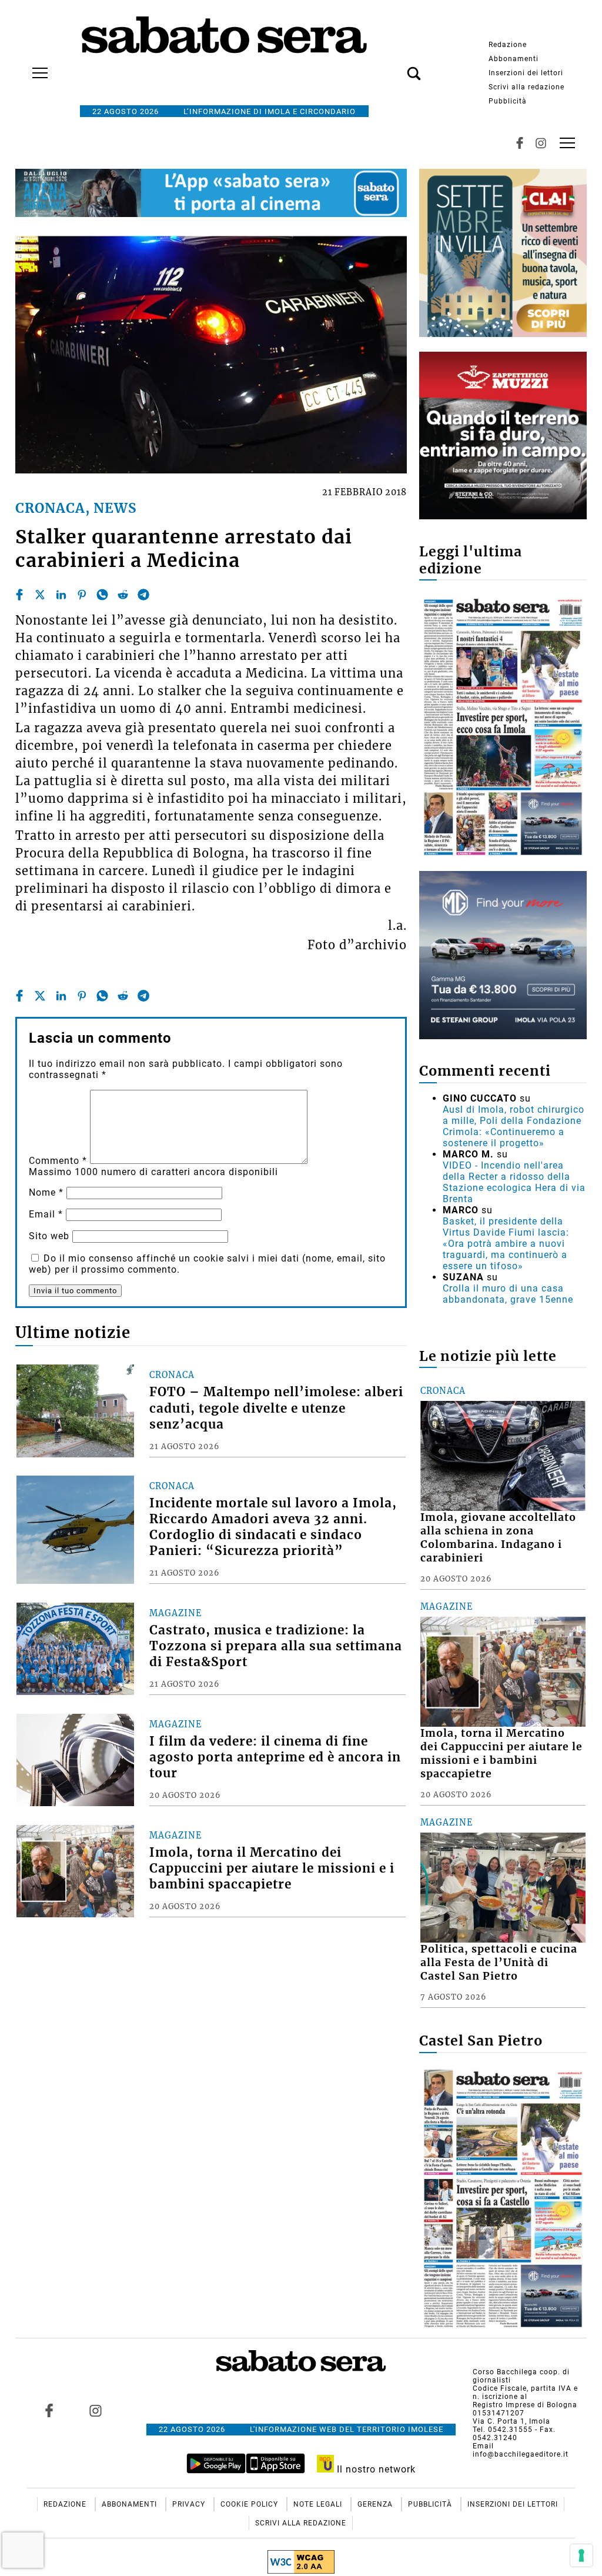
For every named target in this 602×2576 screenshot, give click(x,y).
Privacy (190, 2504)
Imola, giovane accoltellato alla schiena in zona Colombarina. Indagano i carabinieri (498, 1538)
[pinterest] (82, 595)
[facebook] (19, 595)
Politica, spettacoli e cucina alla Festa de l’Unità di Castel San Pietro (499, 1963)
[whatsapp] (102, 595)
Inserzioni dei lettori (526, 73)
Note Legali (319, 2504)
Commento (58, 1161)
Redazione (508, 45)
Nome (46, 1192)
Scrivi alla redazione (526, 87)
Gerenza (376, 2504)
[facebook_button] (520, 143)
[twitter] (40, 595)
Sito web (49, 1236)
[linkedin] (61, 595)
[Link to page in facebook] (49, 2411)
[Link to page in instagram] (95, 2411)
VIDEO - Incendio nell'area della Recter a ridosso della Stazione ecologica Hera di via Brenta (514, 1182)
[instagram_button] (541, 143)
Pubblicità (508, 101)
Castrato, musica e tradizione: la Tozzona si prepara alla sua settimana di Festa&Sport (276, 1646)
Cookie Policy (250, 2504)
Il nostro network (375, 2469)
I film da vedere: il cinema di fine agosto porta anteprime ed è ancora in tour (275, 1757)
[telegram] (143, 595)
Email (46, 1214)
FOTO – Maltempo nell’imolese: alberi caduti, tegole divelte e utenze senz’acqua (276, 1408)
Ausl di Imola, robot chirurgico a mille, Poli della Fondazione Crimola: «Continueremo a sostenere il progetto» (514, 1126)
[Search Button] (396, 67)
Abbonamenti (514, 59)
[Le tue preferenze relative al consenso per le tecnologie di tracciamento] (581, 2555)
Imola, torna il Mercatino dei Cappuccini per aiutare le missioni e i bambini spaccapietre (272, 1868)
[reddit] (123, 595)
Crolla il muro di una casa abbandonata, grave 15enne (508, 1294)
